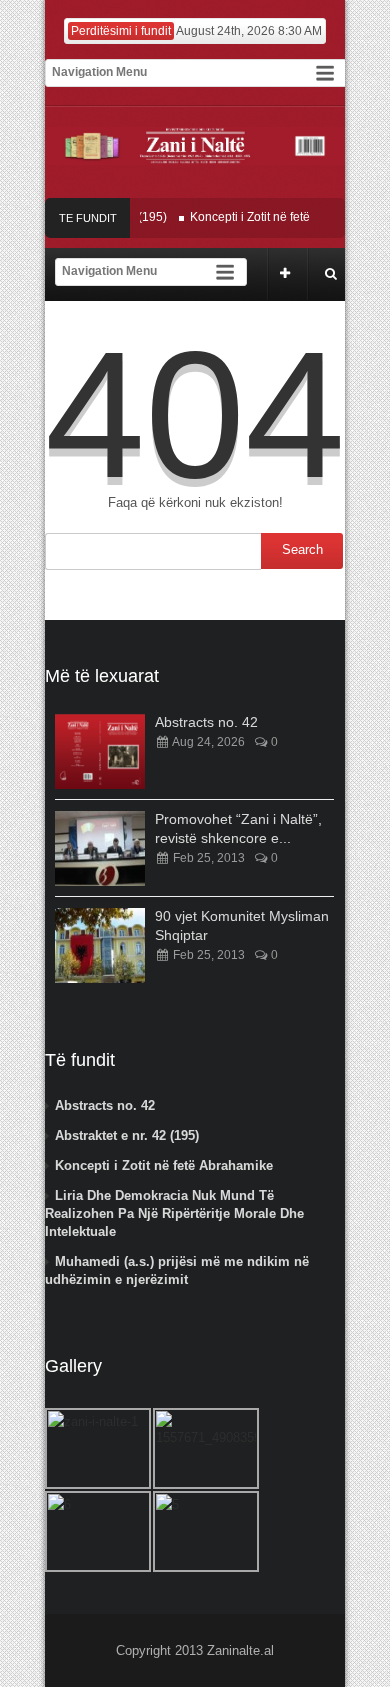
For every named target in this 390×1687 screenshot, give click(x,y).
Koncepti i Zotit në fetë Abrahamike (276, 217)
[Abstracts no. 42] (100, 751)
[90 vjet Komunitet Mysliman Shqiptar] (100, 945)
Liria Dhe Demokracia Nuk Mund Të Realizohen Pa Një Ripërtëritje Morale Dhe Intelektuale (174, 1213)
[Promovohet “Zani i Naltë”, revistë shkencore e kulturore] (100, 848)
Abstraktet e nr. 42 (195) (127, 1135)
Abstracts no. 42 (206, 722)
